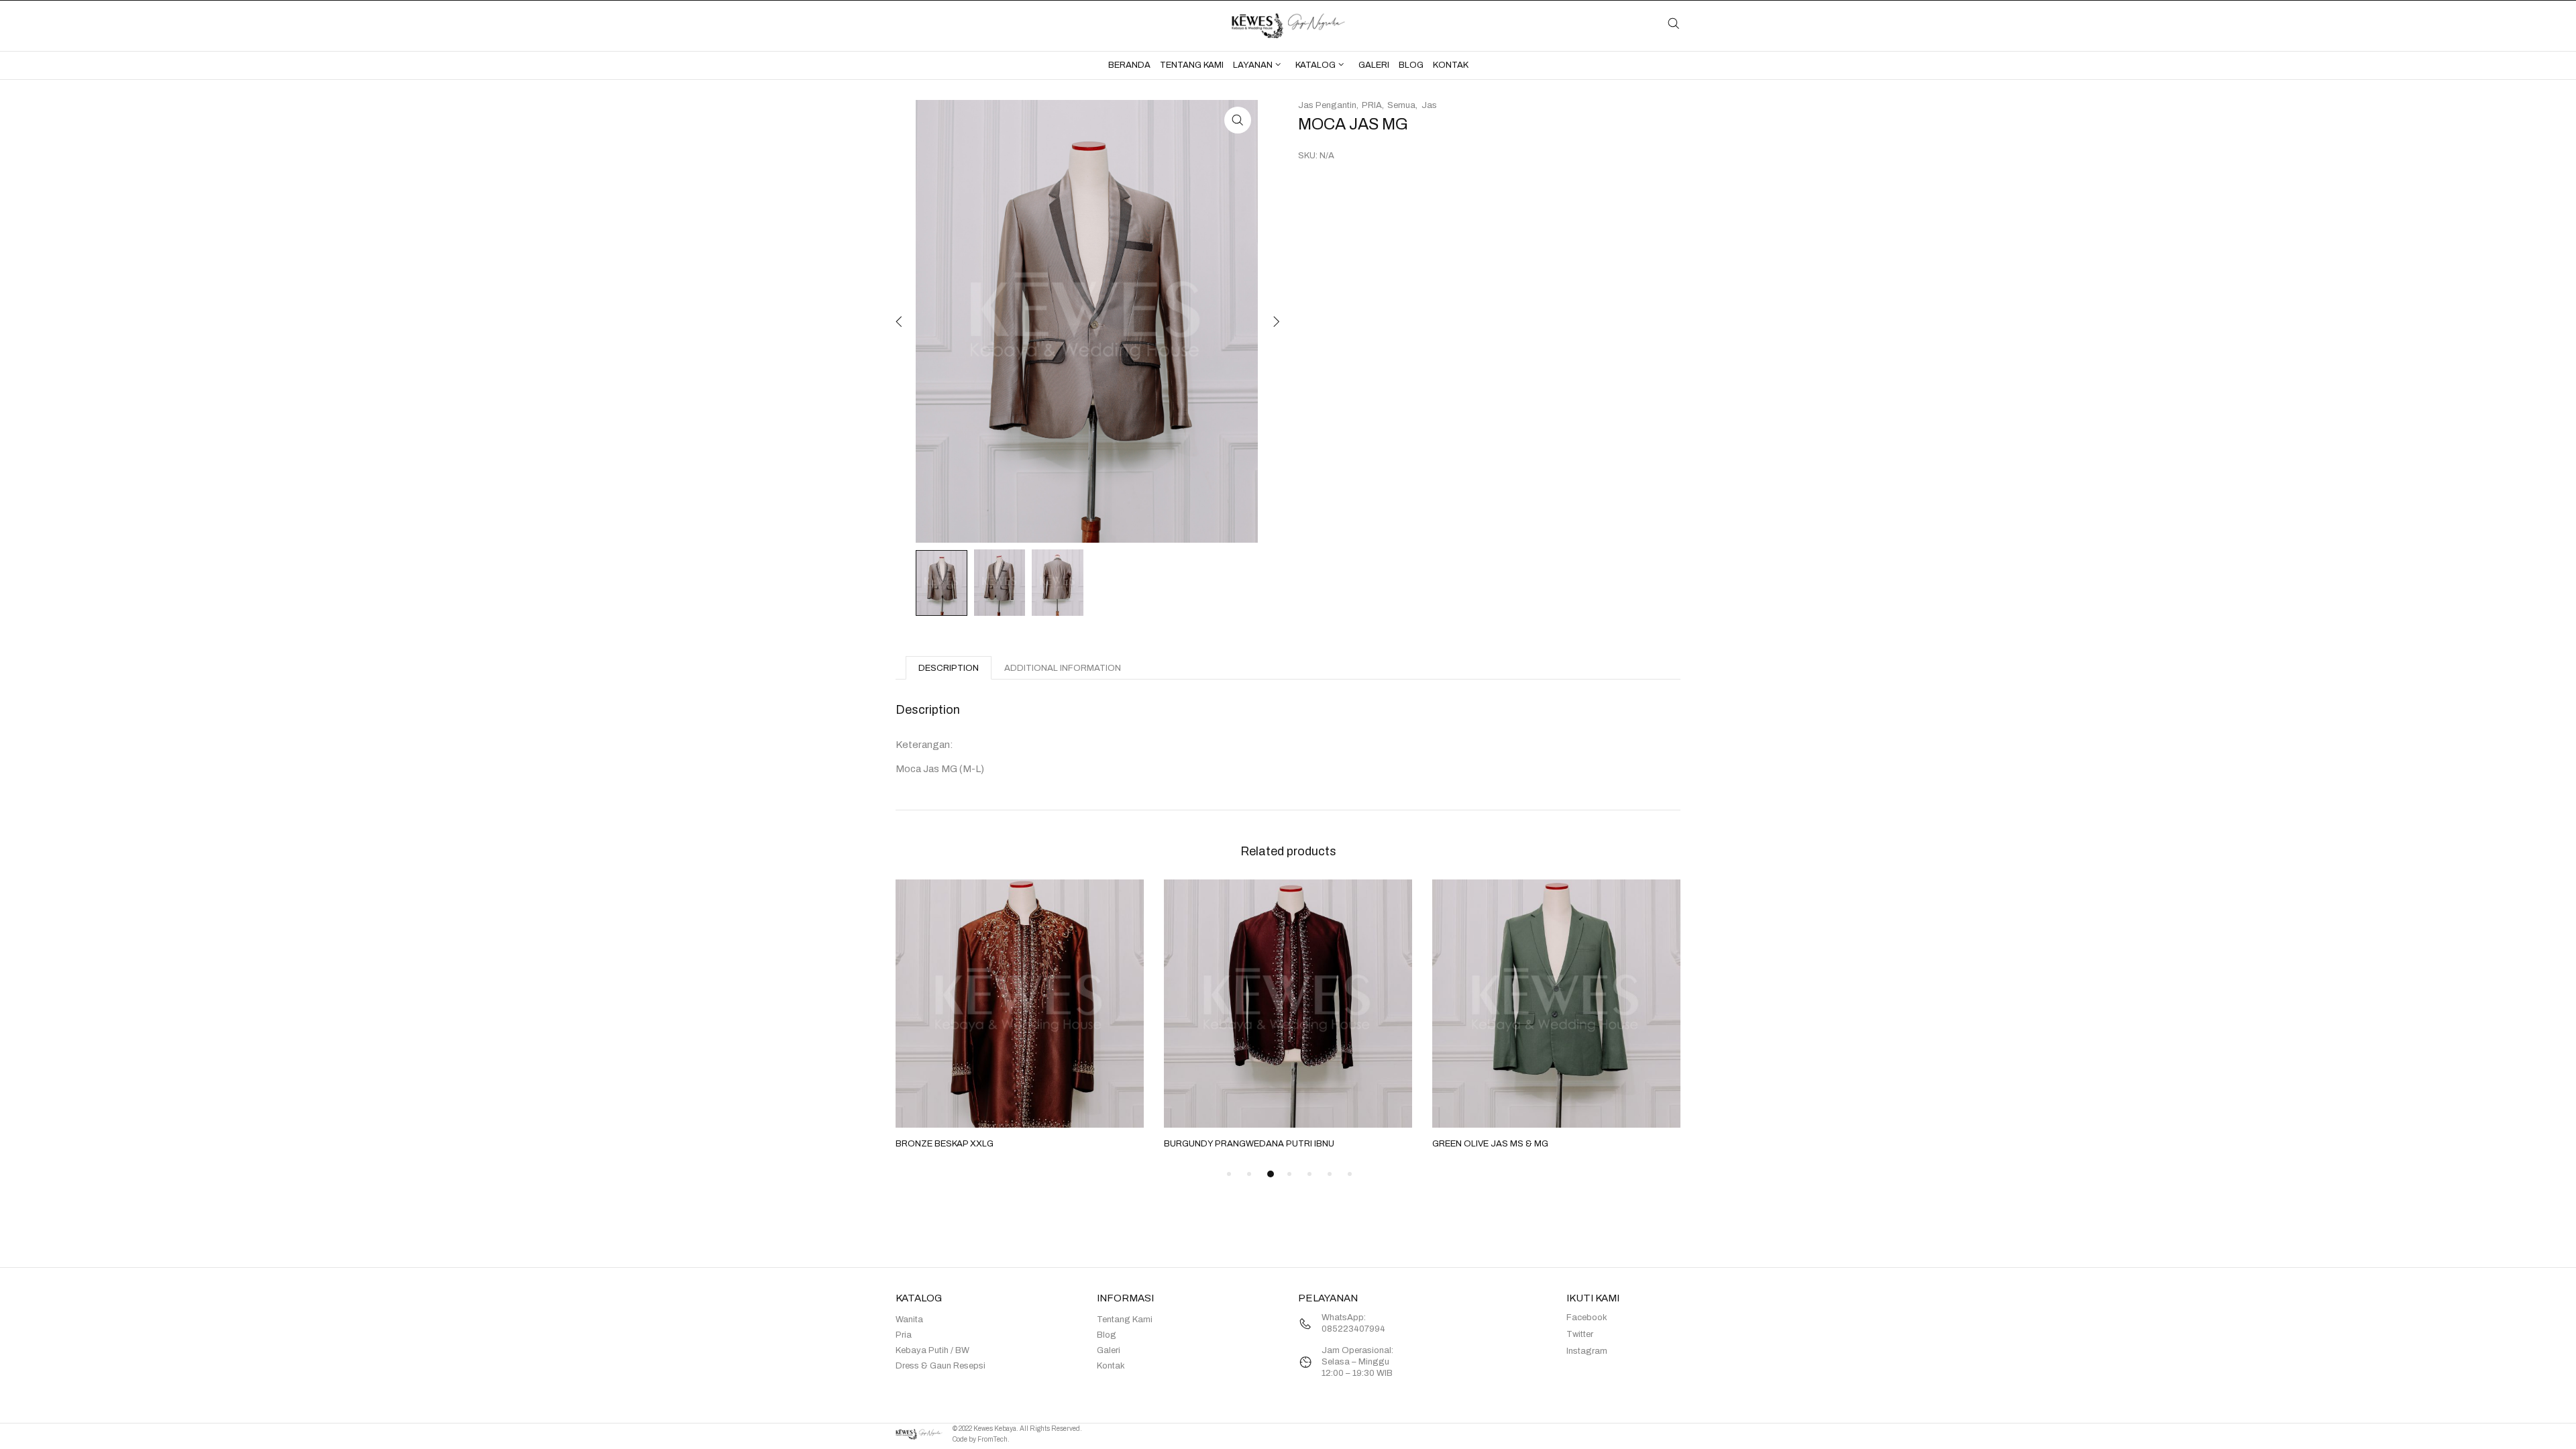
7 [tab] (1350, 1174)
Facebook (1587, 1318)
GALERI (1374, 65)
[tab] (949, 668)
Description (949, 668)
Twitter (1580, 1334)
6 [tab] (1330, 1174)
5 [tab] (1309, 1174)
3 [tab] (1271, 1174)
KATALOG (1316, 65)
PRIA (1372, 105)
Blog (1107, 1335)
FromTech (992, 1439)
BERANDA (1129, 65)
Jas (1429, 105)
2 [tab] (1249, 1174)
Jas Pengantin (1327, 105)
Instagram (1587, 1351)
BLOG (1411, 65)
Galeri (1109, 1350)
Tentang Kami (1125, 1320)
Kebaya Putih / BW (932, 1350)
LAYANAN (1253, 65)
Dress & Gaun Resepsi (941, 1366)
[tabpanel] (1020, 1016)
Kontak (1111, 1366)
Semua (1401, 105)
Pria (904, 1335)
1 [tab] (1229, 1174)
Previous (899, 321)
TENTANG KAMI (1192, 65)
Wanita (909, 1320)
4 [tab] (1289, 1174)
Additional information (1063, 668)
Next (1275, 321)
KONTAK (1451, 65)
